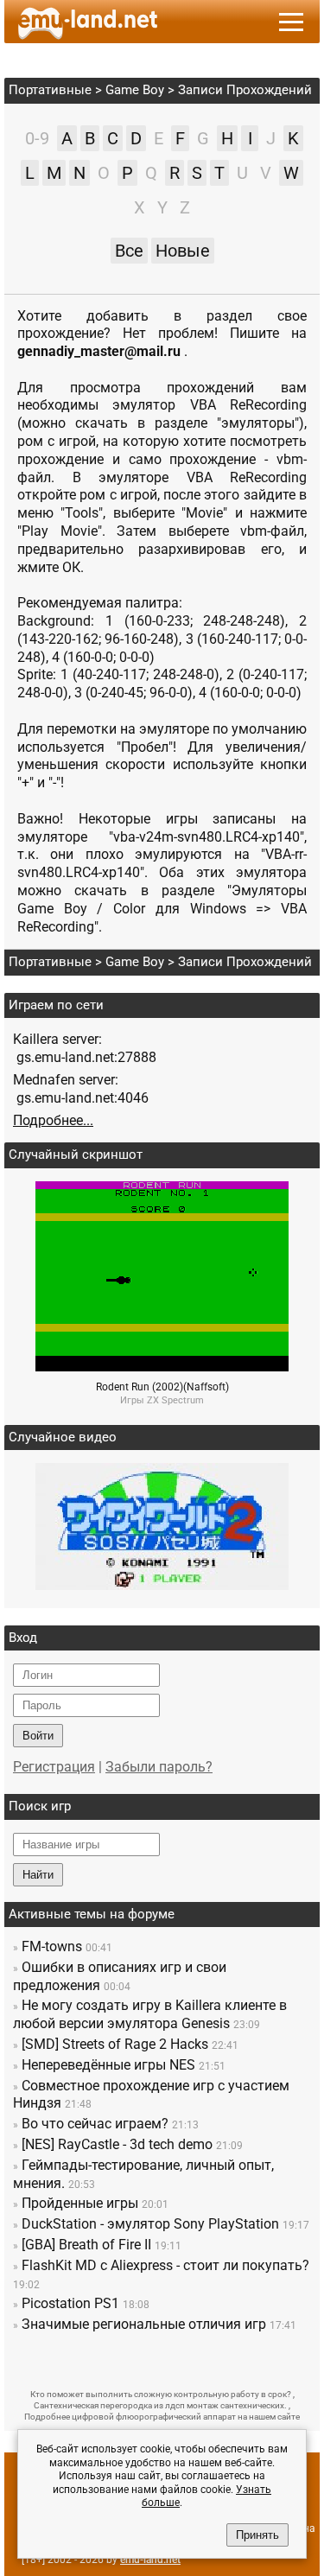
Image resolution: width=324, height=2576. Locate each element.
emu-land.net (150, 2560)
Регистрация (54, 1767)
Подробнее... (53, 1120)
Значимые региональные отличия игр (144, 2324)
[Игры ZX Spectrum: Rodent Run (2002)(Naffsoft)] (162, 1367)
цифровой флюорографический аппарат (154, 2417)
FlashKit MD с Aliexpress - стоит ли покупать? (165, 2265)
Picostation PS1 (70, 2303)
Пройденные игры (80, 2203)
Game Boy (135, 90)
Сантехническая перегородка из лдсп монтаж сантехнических (159, 2405)
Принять (257, 2535)
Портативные (50, 90)
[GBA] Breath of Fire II (86, 2245)
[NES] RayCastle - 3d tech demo (117, 2144)
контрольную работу (216, 2394)
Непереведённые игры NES (108, 2065)
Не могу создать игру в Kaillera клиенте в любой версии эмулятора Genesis (150, 2014)
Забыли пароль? (159, 1767)
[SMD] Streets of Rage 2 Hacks (115, 2044)
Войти (38, 1736)
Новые (183, 251)
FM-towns (52, 1946)
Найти (38, 1875)
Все (129, 251)
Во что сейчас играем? (95, 2124)
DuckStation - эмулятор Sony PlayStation (150, 2224)
